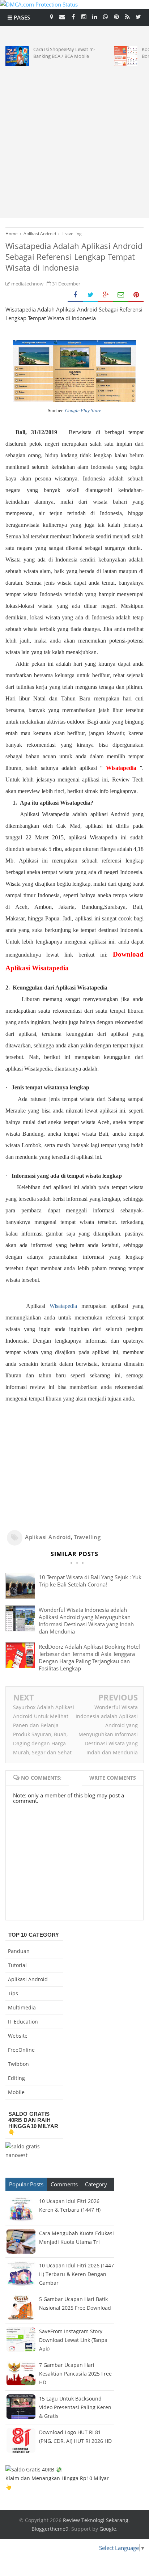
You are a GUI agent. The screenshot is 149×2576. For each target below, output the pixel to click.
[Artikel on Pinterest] (116, 16)
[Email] (62, 16)
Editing (16, 2078)
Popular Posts (26, 2184)
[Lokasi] (51, 16)
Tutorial (17, 1965)
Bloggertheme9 (50, 2529)
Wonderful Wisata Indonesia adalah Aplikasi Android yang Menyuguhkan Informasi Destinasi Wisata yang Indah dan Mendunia (86, 1620)
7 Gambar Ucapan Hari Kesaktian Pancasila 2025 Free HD (75, 2374)
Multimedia (22, 2007)
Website (18, 2036)
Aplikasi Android (48, 1537)
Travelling (87, 1537)
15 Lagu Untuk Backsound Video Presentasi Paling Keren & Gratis (75, 2407)
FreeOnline (21, 2050)
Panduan (19, 1951)
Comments (64, 2184)
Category (96, 2184)
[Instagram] (84, 16)
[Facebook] (73, 16)
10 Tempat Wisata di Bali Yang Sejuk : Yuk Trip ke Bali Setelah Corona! (90, 1581)
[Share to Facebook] (75, 295)
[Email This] (121, 295)
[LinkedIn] (95, 16)
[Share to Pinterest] (136, 295)
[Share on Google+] (106, 295)
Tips (13, 1993)
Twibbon (18, 2064)
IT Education (23, 2022)
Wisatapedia (63, 1306)
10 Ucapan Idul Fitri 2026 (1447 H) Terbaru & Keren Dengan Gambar (76, 2274)
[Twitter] (138, 16)
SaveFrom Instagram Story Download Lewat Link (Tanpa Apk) (73, 2340)
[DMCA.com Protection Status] (39, 4)
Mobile (16, 2092)
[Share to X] (90, 295)
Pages (21, 17)
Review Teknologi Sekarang (96, 2520)
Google (108, 2529)
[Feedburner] (127, 16)
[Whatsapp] (106, 16)
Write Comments (113, 1778)
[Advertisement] (74, 140)
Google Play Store (83, 410)
